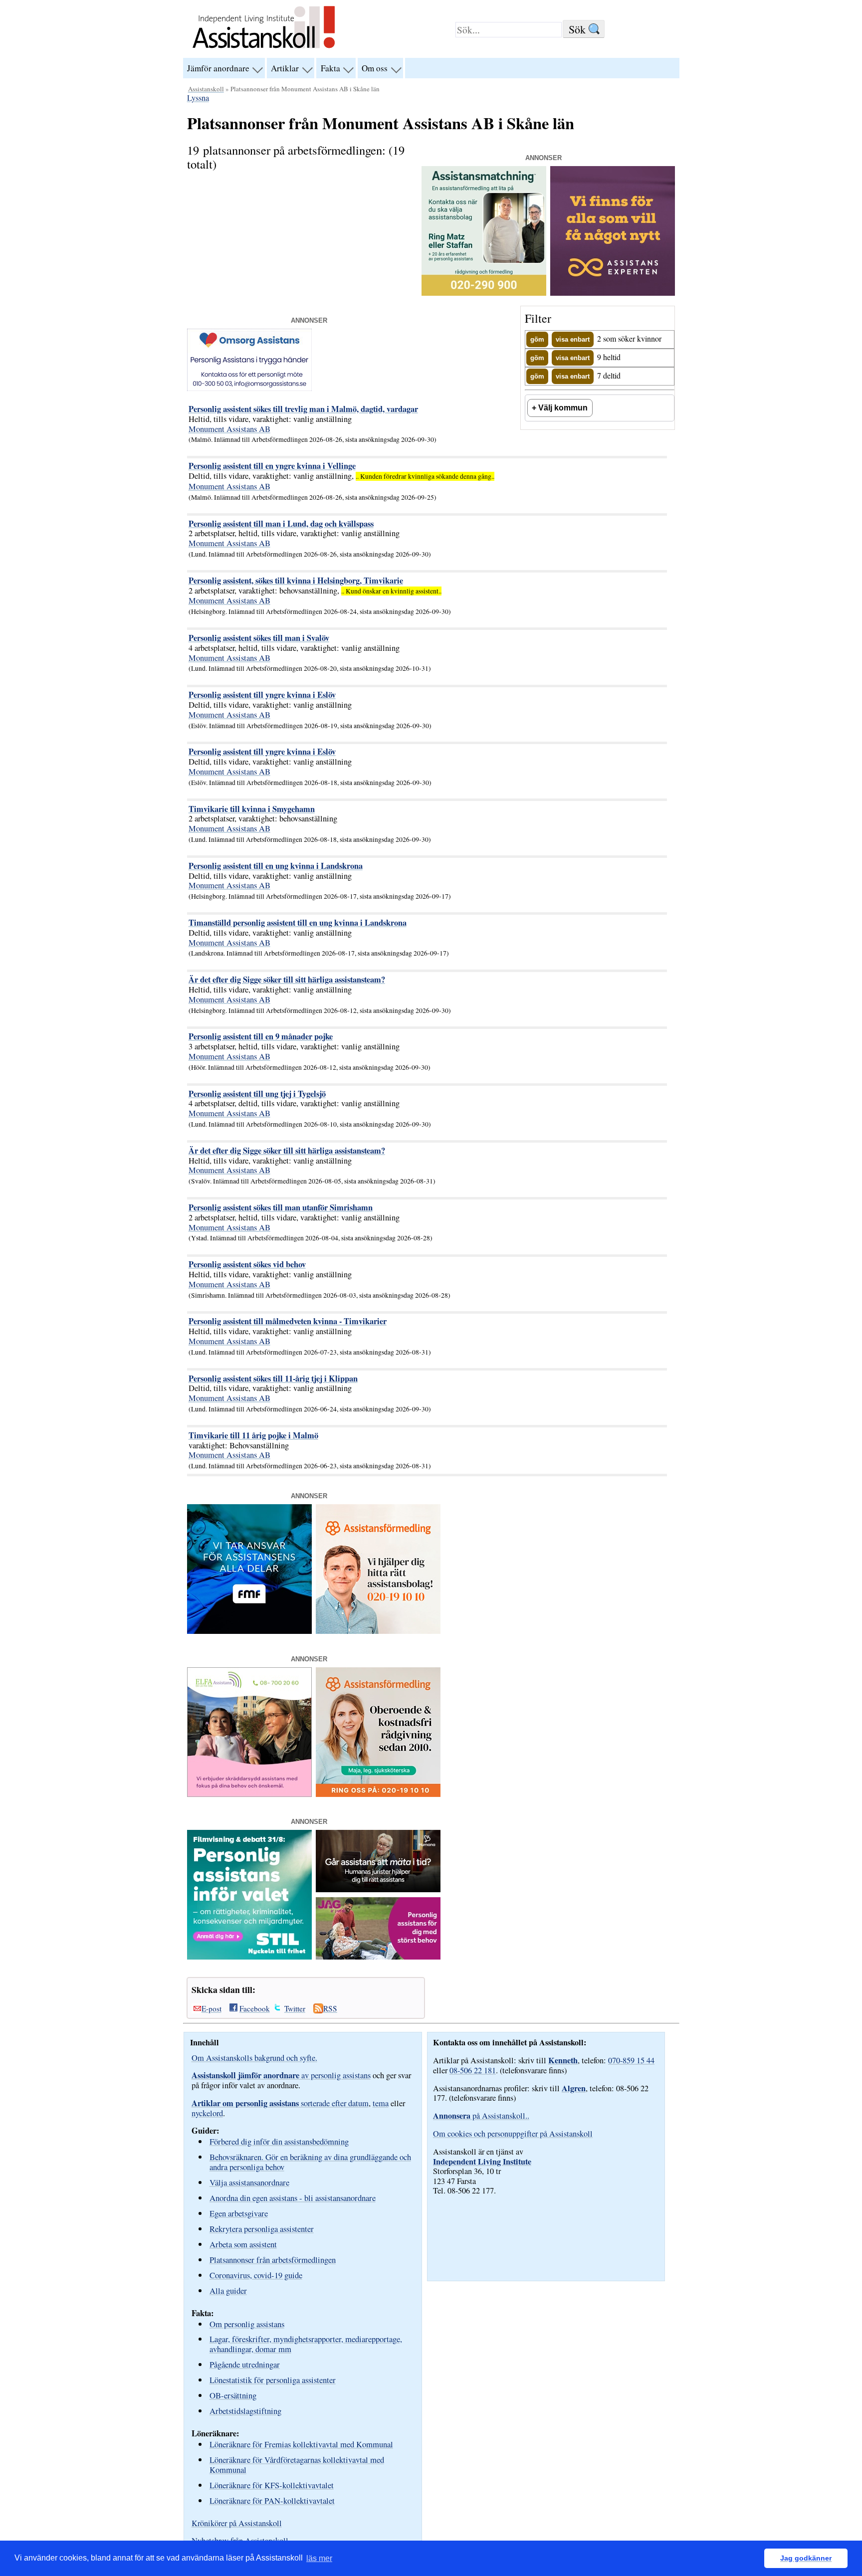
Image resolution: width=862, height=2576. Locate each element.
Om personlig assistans (247, 2324)
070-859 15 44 (631, 2060)
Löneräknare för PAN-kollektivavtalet (272, 2500)
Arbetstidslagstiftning (245, 2411)
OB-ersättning (233, 2395)
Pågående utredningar (245, 2364)
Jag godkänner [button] (806, 2558)
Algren (574, 2088)
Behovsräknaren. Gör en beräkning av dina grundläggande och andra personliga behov (310, 2162)
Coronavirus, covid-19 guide (256, 2275)
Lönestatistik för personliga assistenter (273, 2380)
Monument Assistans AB (229, 429)
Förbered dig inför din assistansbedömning (279, 2141)
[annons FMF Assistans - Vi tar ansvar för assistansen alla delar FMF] (249, 1631)
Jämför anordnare (218, 68)
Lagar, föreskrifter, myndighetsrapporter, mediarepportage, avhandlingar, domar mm (306, 2344)
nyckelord (207, 2113)
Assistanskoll (206, 89)
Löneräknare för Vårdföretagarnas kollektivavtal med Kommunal (297, 2465)
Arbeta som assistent (243, 2244)
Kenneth (563, 2060)
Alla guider (228, 2290)
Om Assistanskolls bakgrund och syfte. (254, 2058)
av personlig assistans (281, 2075)
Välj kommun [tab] (563, 407)
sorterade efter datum (280, 2103)
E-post (212, 2008)
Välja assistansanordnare (249, 2182)
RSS (330, 2008)
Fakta (330, 68)
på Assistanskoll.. (481, 2116)
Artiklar (285, 68)
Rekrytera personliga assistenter (262, 2229)
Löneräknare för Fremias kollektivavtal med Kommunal (301, 2444)
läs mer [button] (319, 2558)
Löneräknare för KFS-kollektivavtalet (272, 2485)
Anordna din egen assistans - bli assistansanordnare (293, 2198)
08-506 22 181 (473, 2070)
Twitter (295, 2008)
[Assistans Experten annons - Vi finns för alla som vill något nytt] (613, 293)
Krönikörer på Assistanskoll (237, 2523)
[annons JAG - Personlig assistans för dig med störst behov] (378, 1957)
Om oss (375, 68)
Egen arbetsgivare (239, 2213)
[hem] (264, 49)
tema (381, 2103)
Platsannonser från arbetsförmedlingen (273, 2260)
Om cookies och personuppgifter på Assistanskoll (513, 2134)
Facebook (255, 2008)
